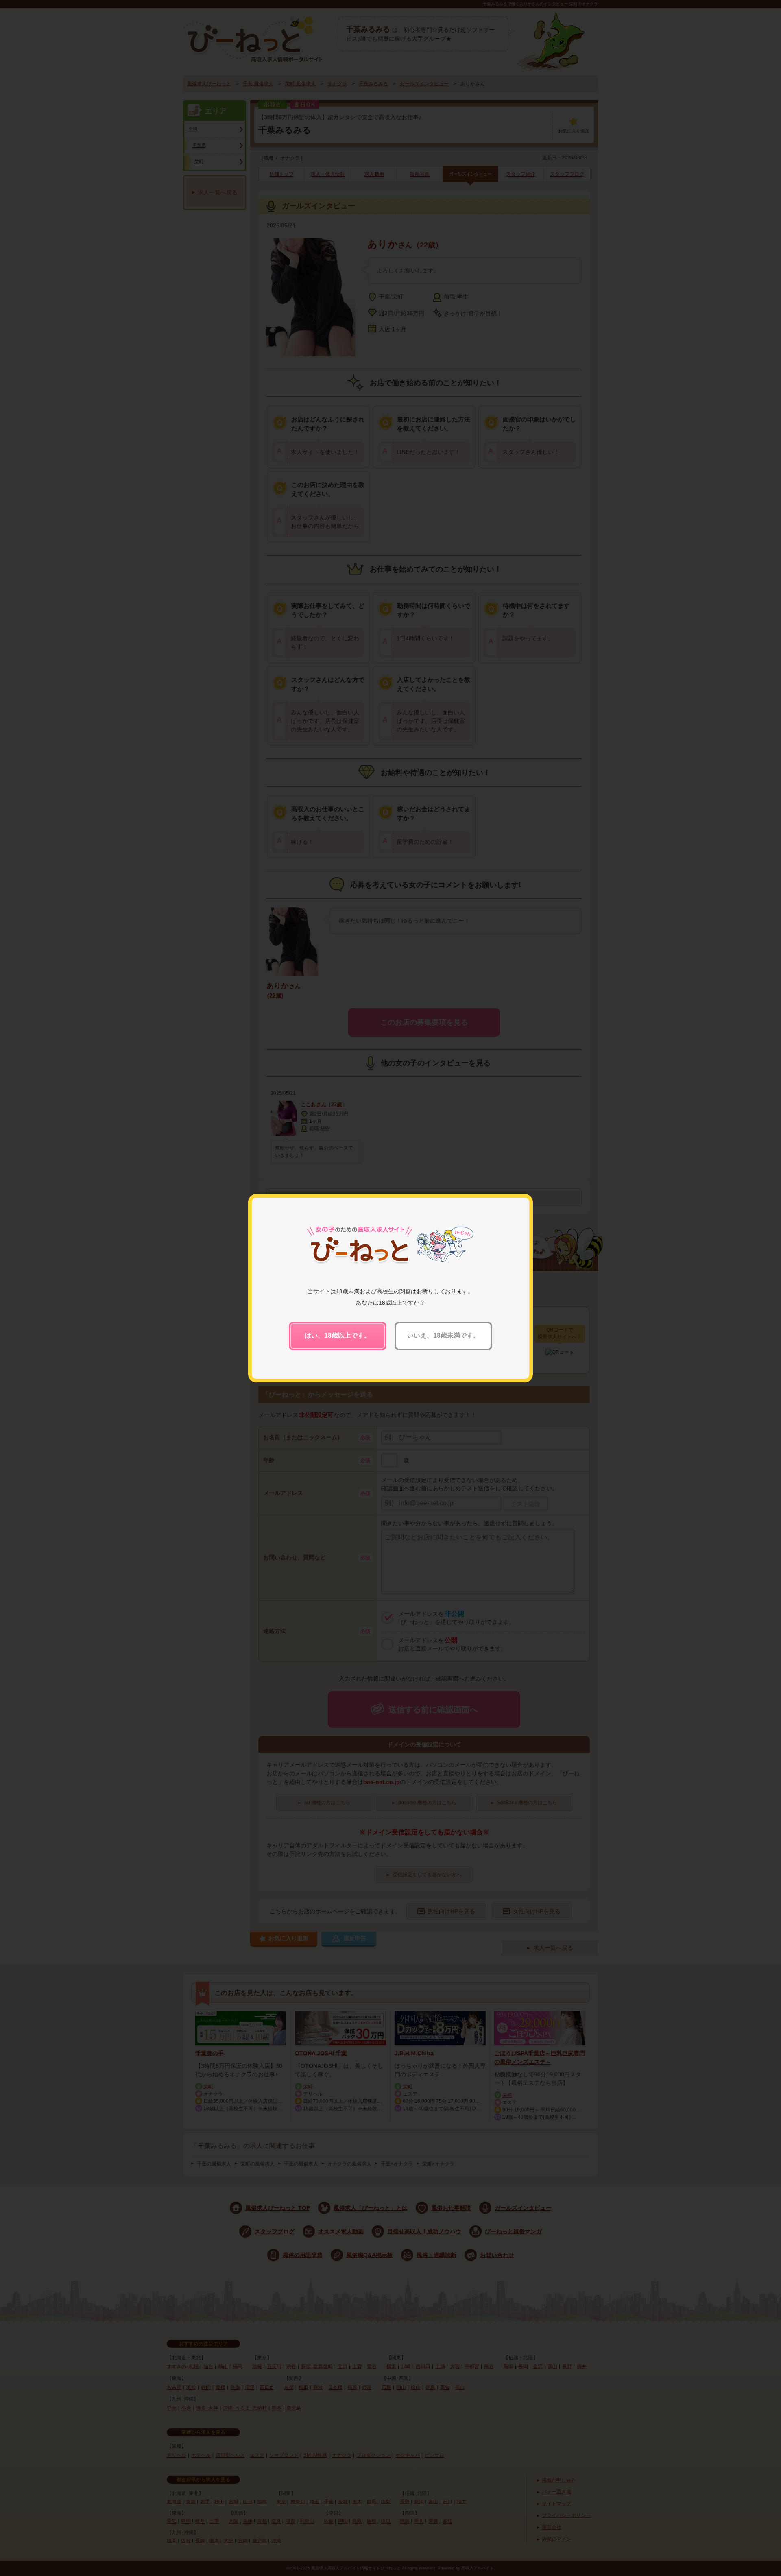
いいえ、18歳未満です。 (443, 1335)
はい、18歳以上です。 (338, 1335)
